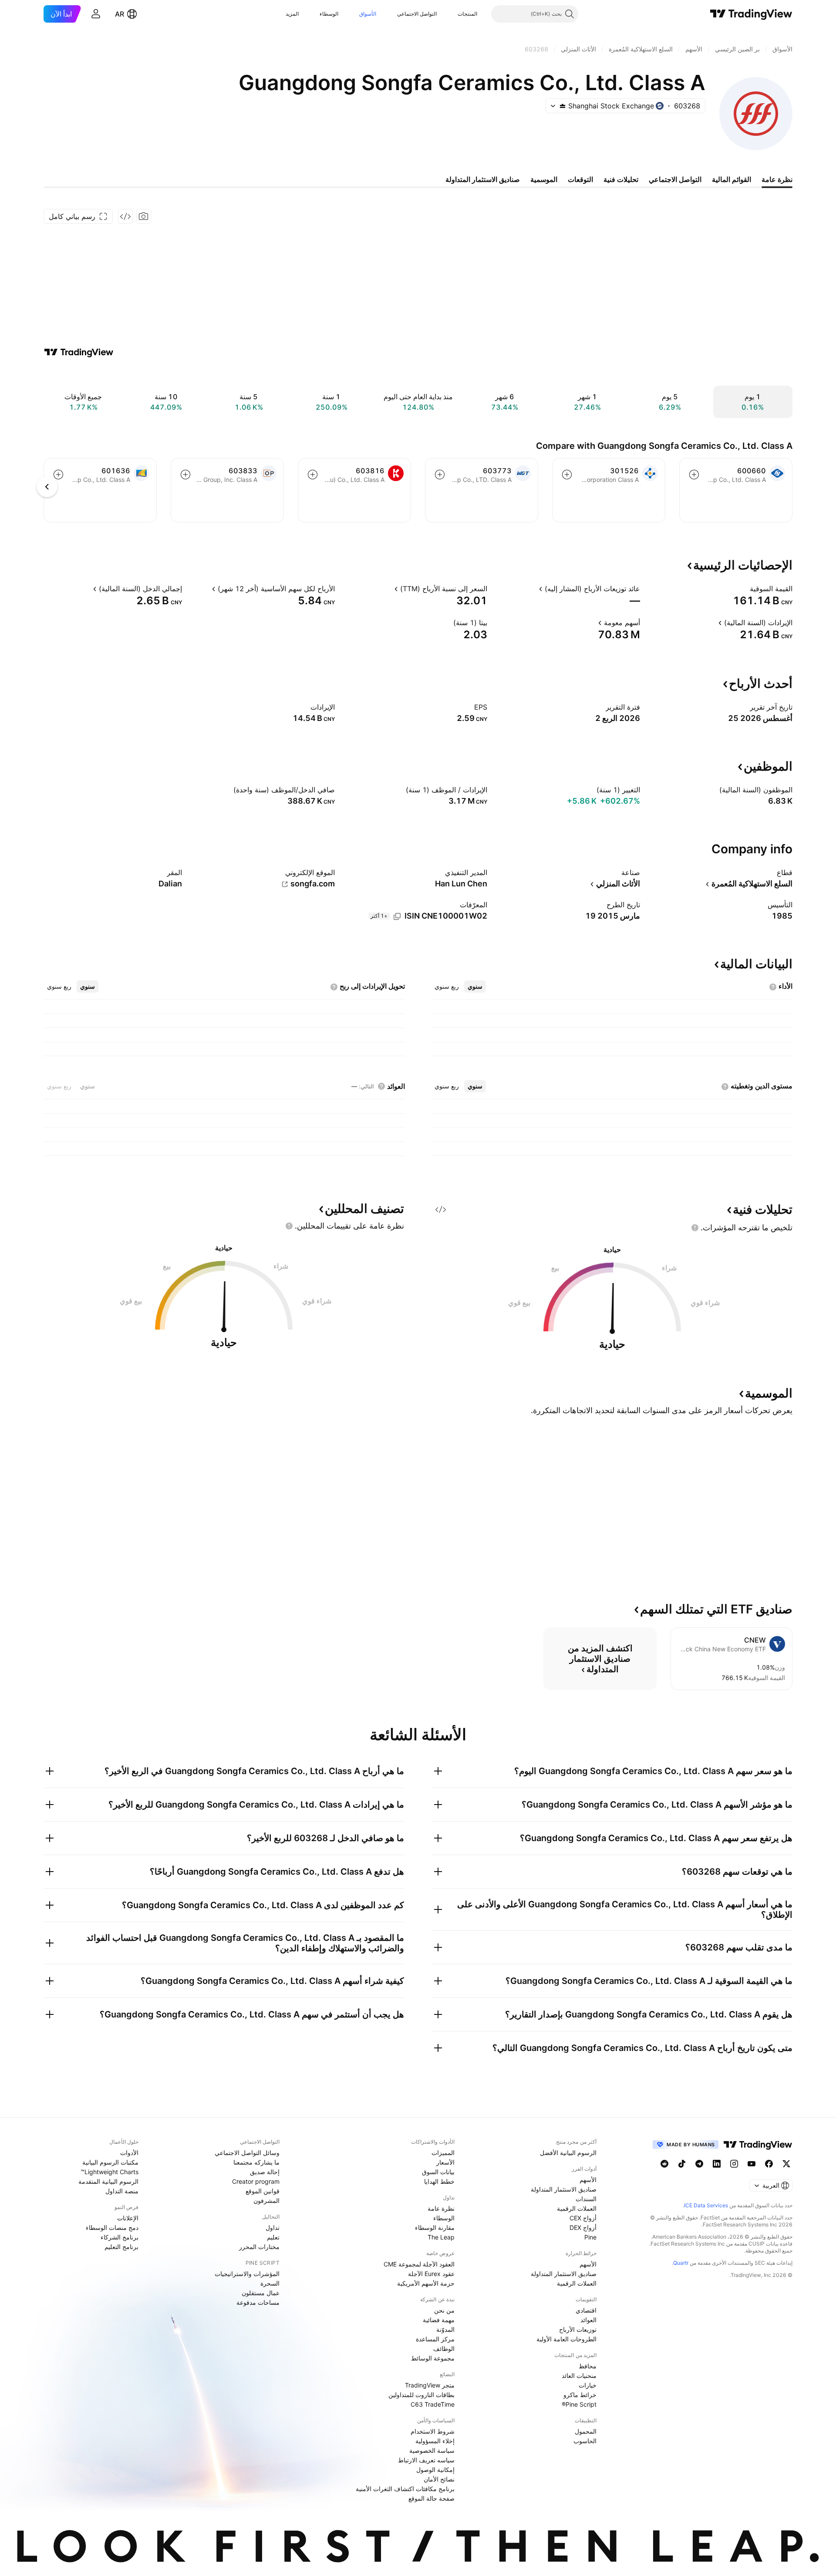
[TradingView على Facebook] (769, 2164)
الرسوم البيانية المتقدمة (108, 2181)
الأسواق (368, 14)
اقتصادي (586, 2310)
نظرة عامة (441, 2208)
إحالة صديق (265, 2172)
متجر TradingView (430, 2385)
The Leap (441, 2237)
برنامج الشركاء (120, 2237)
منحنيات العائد (579, 2376)
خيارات (588, 2385)
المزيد (292, 14)
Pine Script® (579, 2404)
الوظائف (444, 2349)
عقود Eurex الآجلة (431, 2274)
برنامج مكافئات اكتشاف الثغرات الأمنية (405, 2489)
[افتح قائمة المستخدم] (96, 14)
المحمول (586, 2431)
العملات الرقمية (577, 2208)
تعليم (273, 2237)
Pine (590, 2237)
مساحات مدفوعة (258, 2302)
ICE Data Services (706, 2205)
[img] (563, 106)
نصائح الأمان (439, 2479)
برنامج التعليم (121, 2247)
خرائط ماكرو (580, 2395)
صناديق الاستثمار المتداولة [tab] (483, 179)
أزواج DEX (583, 2227)
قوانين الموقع (263, 2191)
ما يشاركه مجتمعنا (256, 2162)
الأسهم (588, 2180)
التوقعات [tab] (580, 179)
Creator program (256, 2181)
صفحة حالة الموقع (431, 2498)
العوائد (588, 2320)
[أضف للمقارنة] (694, 475)
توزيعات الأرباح (578, 2329)
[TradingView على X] (786, 2164)
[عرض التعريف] (744, 589)
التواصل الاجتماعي (417, 14)
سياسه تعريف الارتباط (426, 2460)
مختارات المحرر (259, 2247)
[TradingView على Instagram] (734, 2164)
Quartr (681, 2263)
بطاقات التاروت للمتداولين (421, 2395)
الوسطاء (329, 14)
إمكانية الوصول (435, 2470)
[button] (451, 14)
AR (120, 14)
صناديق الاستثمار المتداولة (564, 2189)
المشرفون (266, 2201)
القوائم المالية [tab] (731, 179)
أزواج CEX (583, 2218)
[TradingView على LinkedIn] (717, 2164)
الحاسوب (585, 2441)
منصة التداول (122, 2191)
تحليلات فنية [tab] (621, 179)
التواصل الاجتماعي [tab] (675, 179)
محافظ (588, 2366)
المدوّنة (445, 2329)
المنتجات (467, 14)
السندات (586, 2199)
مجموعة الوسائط (433, 2358)
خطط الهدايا (439, 2181)
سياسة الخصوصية (432, 2450)
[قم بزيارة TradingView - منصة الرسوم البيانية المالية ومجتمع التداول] (79, 352)
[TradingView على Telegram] (699, 2164)
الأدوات (129, 2153)
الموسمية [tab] (544, 179)
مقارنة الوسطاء (435, 2227)
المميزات (443, 2153)
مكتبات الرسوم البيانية (110, 2162)
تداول (273, 2227)
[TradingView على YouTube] (752, 2164)
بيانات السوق (438, 2172)
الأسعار (445, 2162)
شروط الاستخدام (433, 2431)
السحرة (270, 2283)
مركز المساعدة (435, 2339)
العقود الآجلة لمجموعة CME (419, 2264)
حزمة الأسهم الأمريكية (426, 2283)
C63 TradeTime (433, 2404)
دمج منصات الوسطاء (112, 2227)
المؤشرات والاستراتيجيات (247, 2274)
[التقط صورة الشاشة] (144, 216)
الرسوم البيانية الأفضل (568, 2153)
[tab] (475, 987)
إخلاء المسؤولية (435, 2441)
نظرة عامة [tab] (777, 179)
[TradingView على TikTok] (682, 2164)
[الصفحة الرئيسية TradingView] (751, 14)
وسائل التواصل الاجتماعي (247, 2153)
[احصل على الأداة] (125, 216)
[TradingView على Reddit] (664, 2164)
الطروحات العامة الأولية (566, 2339)
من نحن (444, 2310)
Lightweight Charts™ (110, 2172)
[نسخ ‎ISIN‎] (397, 916)
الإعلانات (128, 2218)
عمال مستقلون (261, 2293)
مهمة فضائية (439, 2320)
